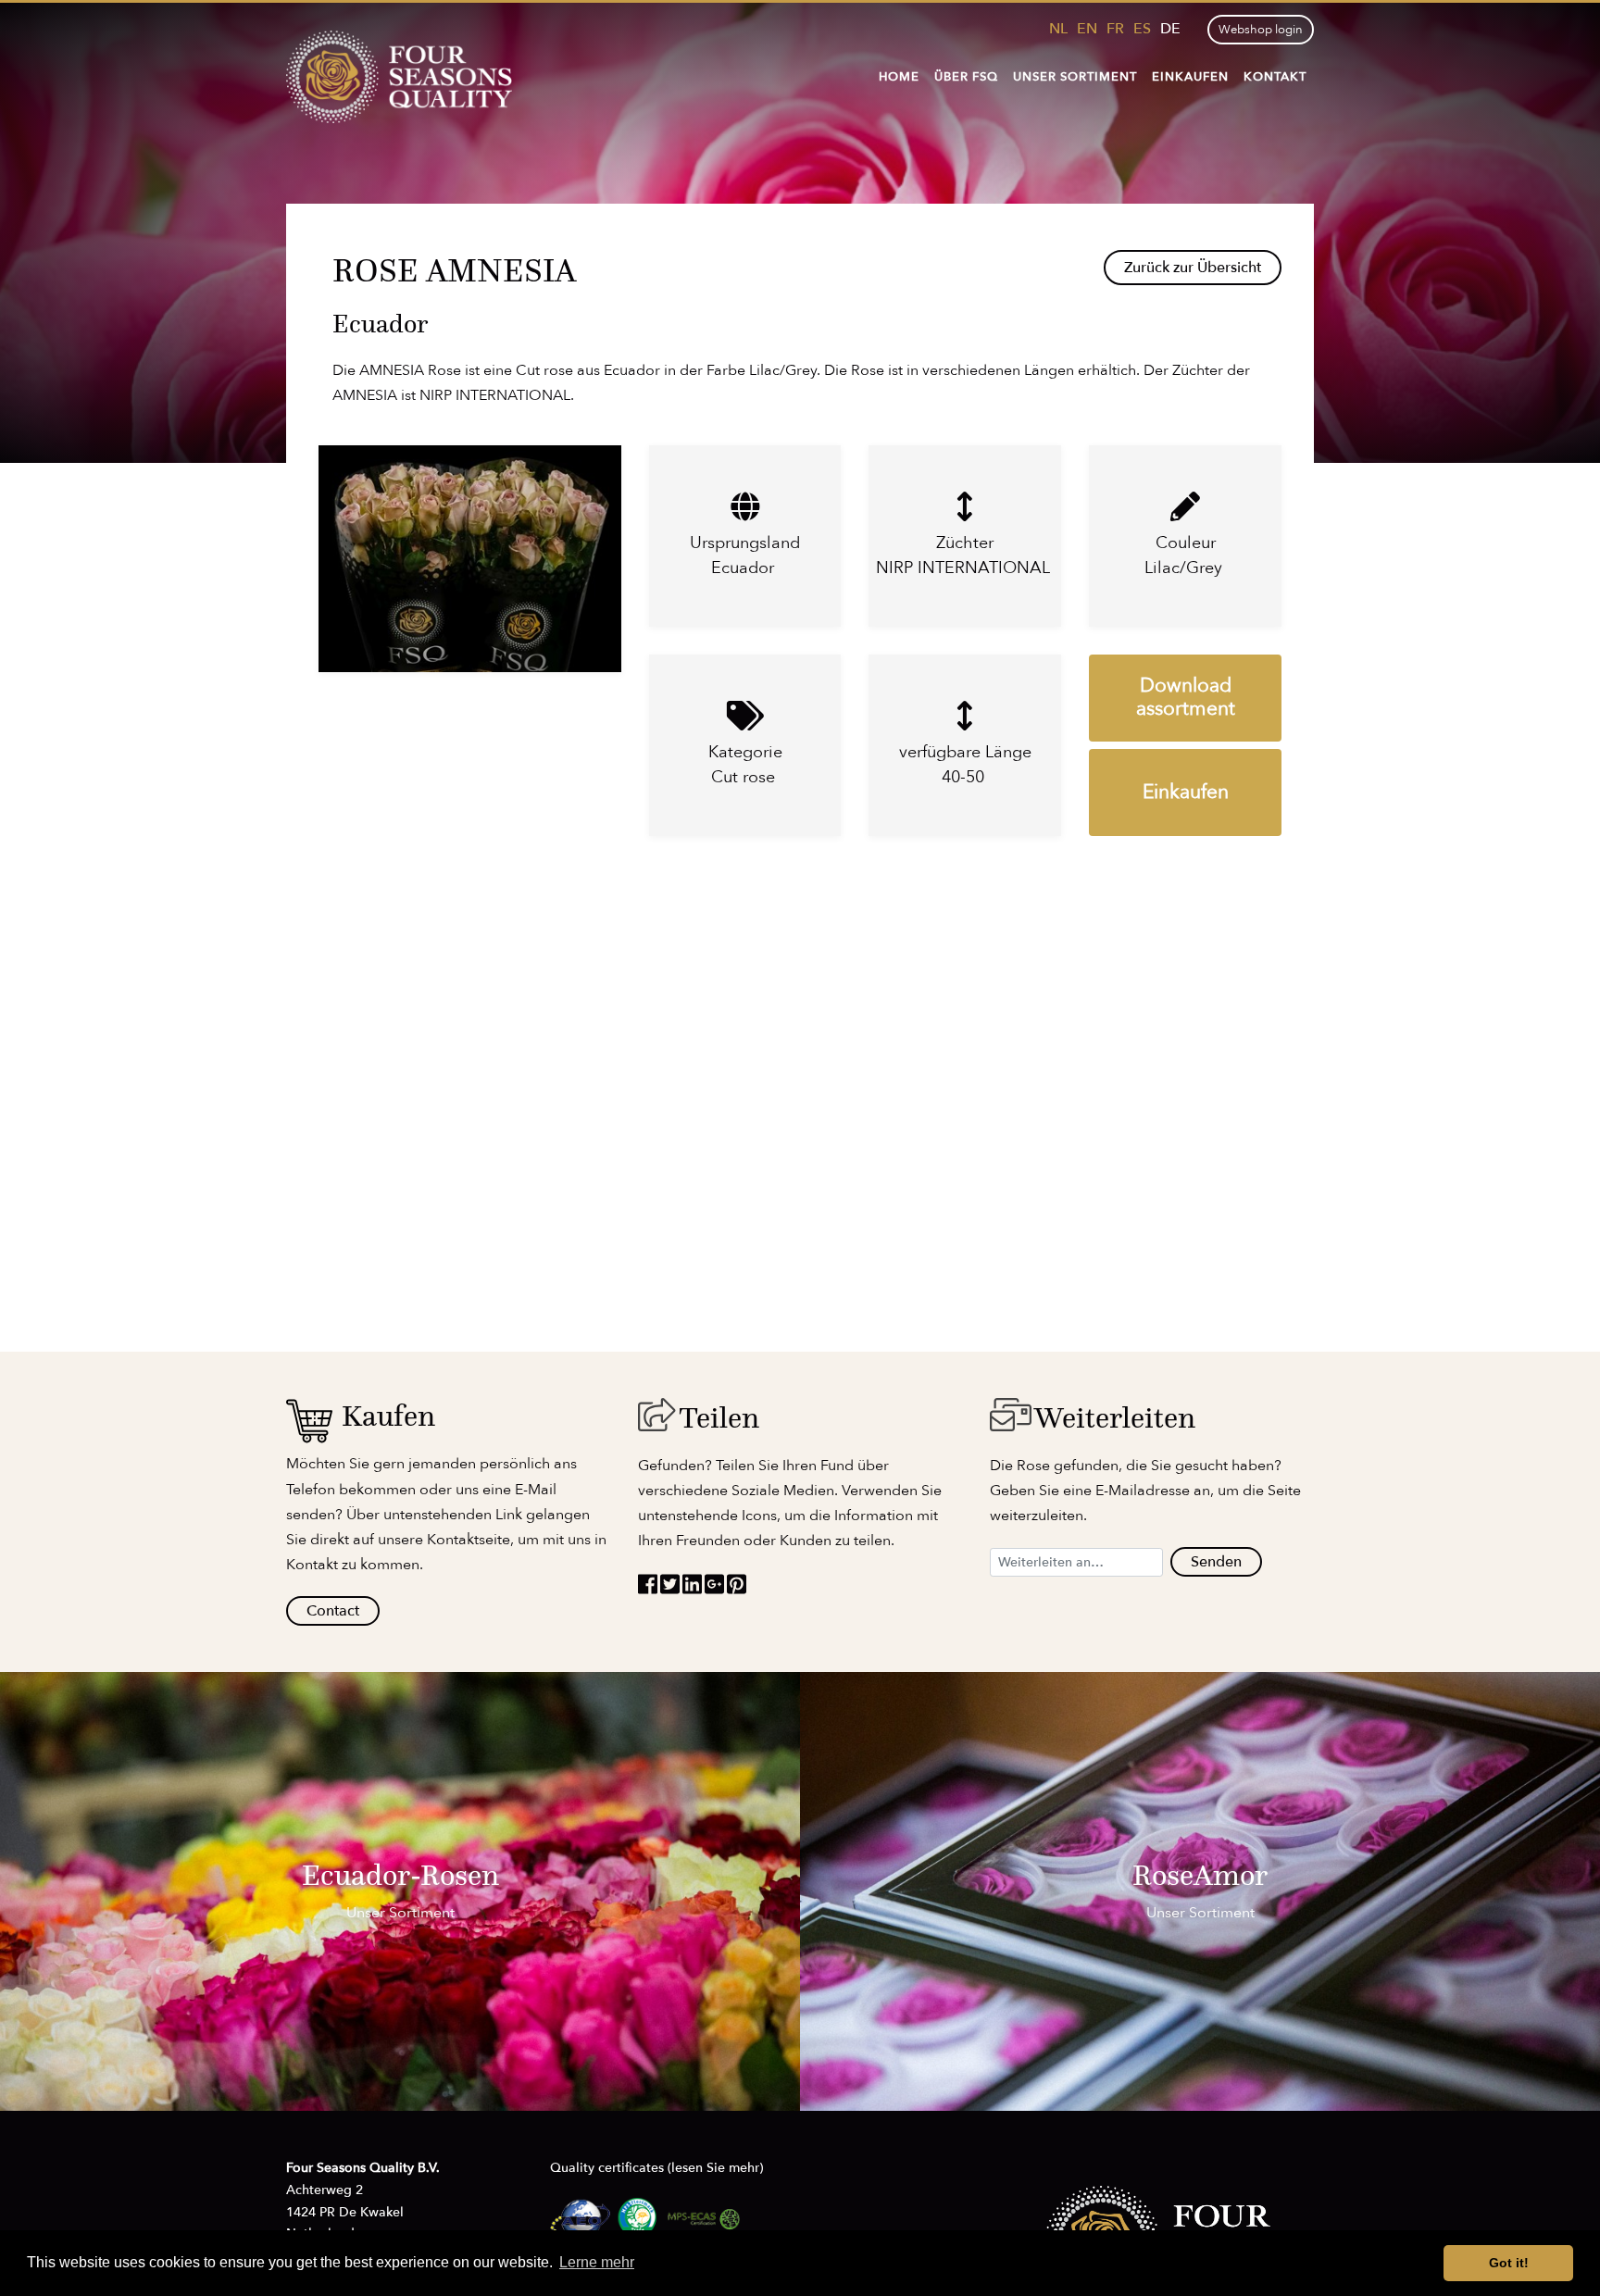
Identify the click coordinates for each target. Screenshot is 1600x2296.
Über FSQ (966, 77)
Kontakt (1275, 77)
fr (1115, 29)
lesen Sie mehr (715, 2168)
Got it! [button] (1509, 2263)
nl (1058, 29)
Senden (1216, 1562)
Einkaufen (1190, 77)
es (1142, 29)
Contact (333, 1611)
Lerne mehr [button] (597, 2262)
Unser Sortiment (1075, 77)
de (1170, 29)
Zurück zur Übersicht (1193, 268)
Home (899, 77)
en (1087, 29)
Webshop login (1261, 30)
